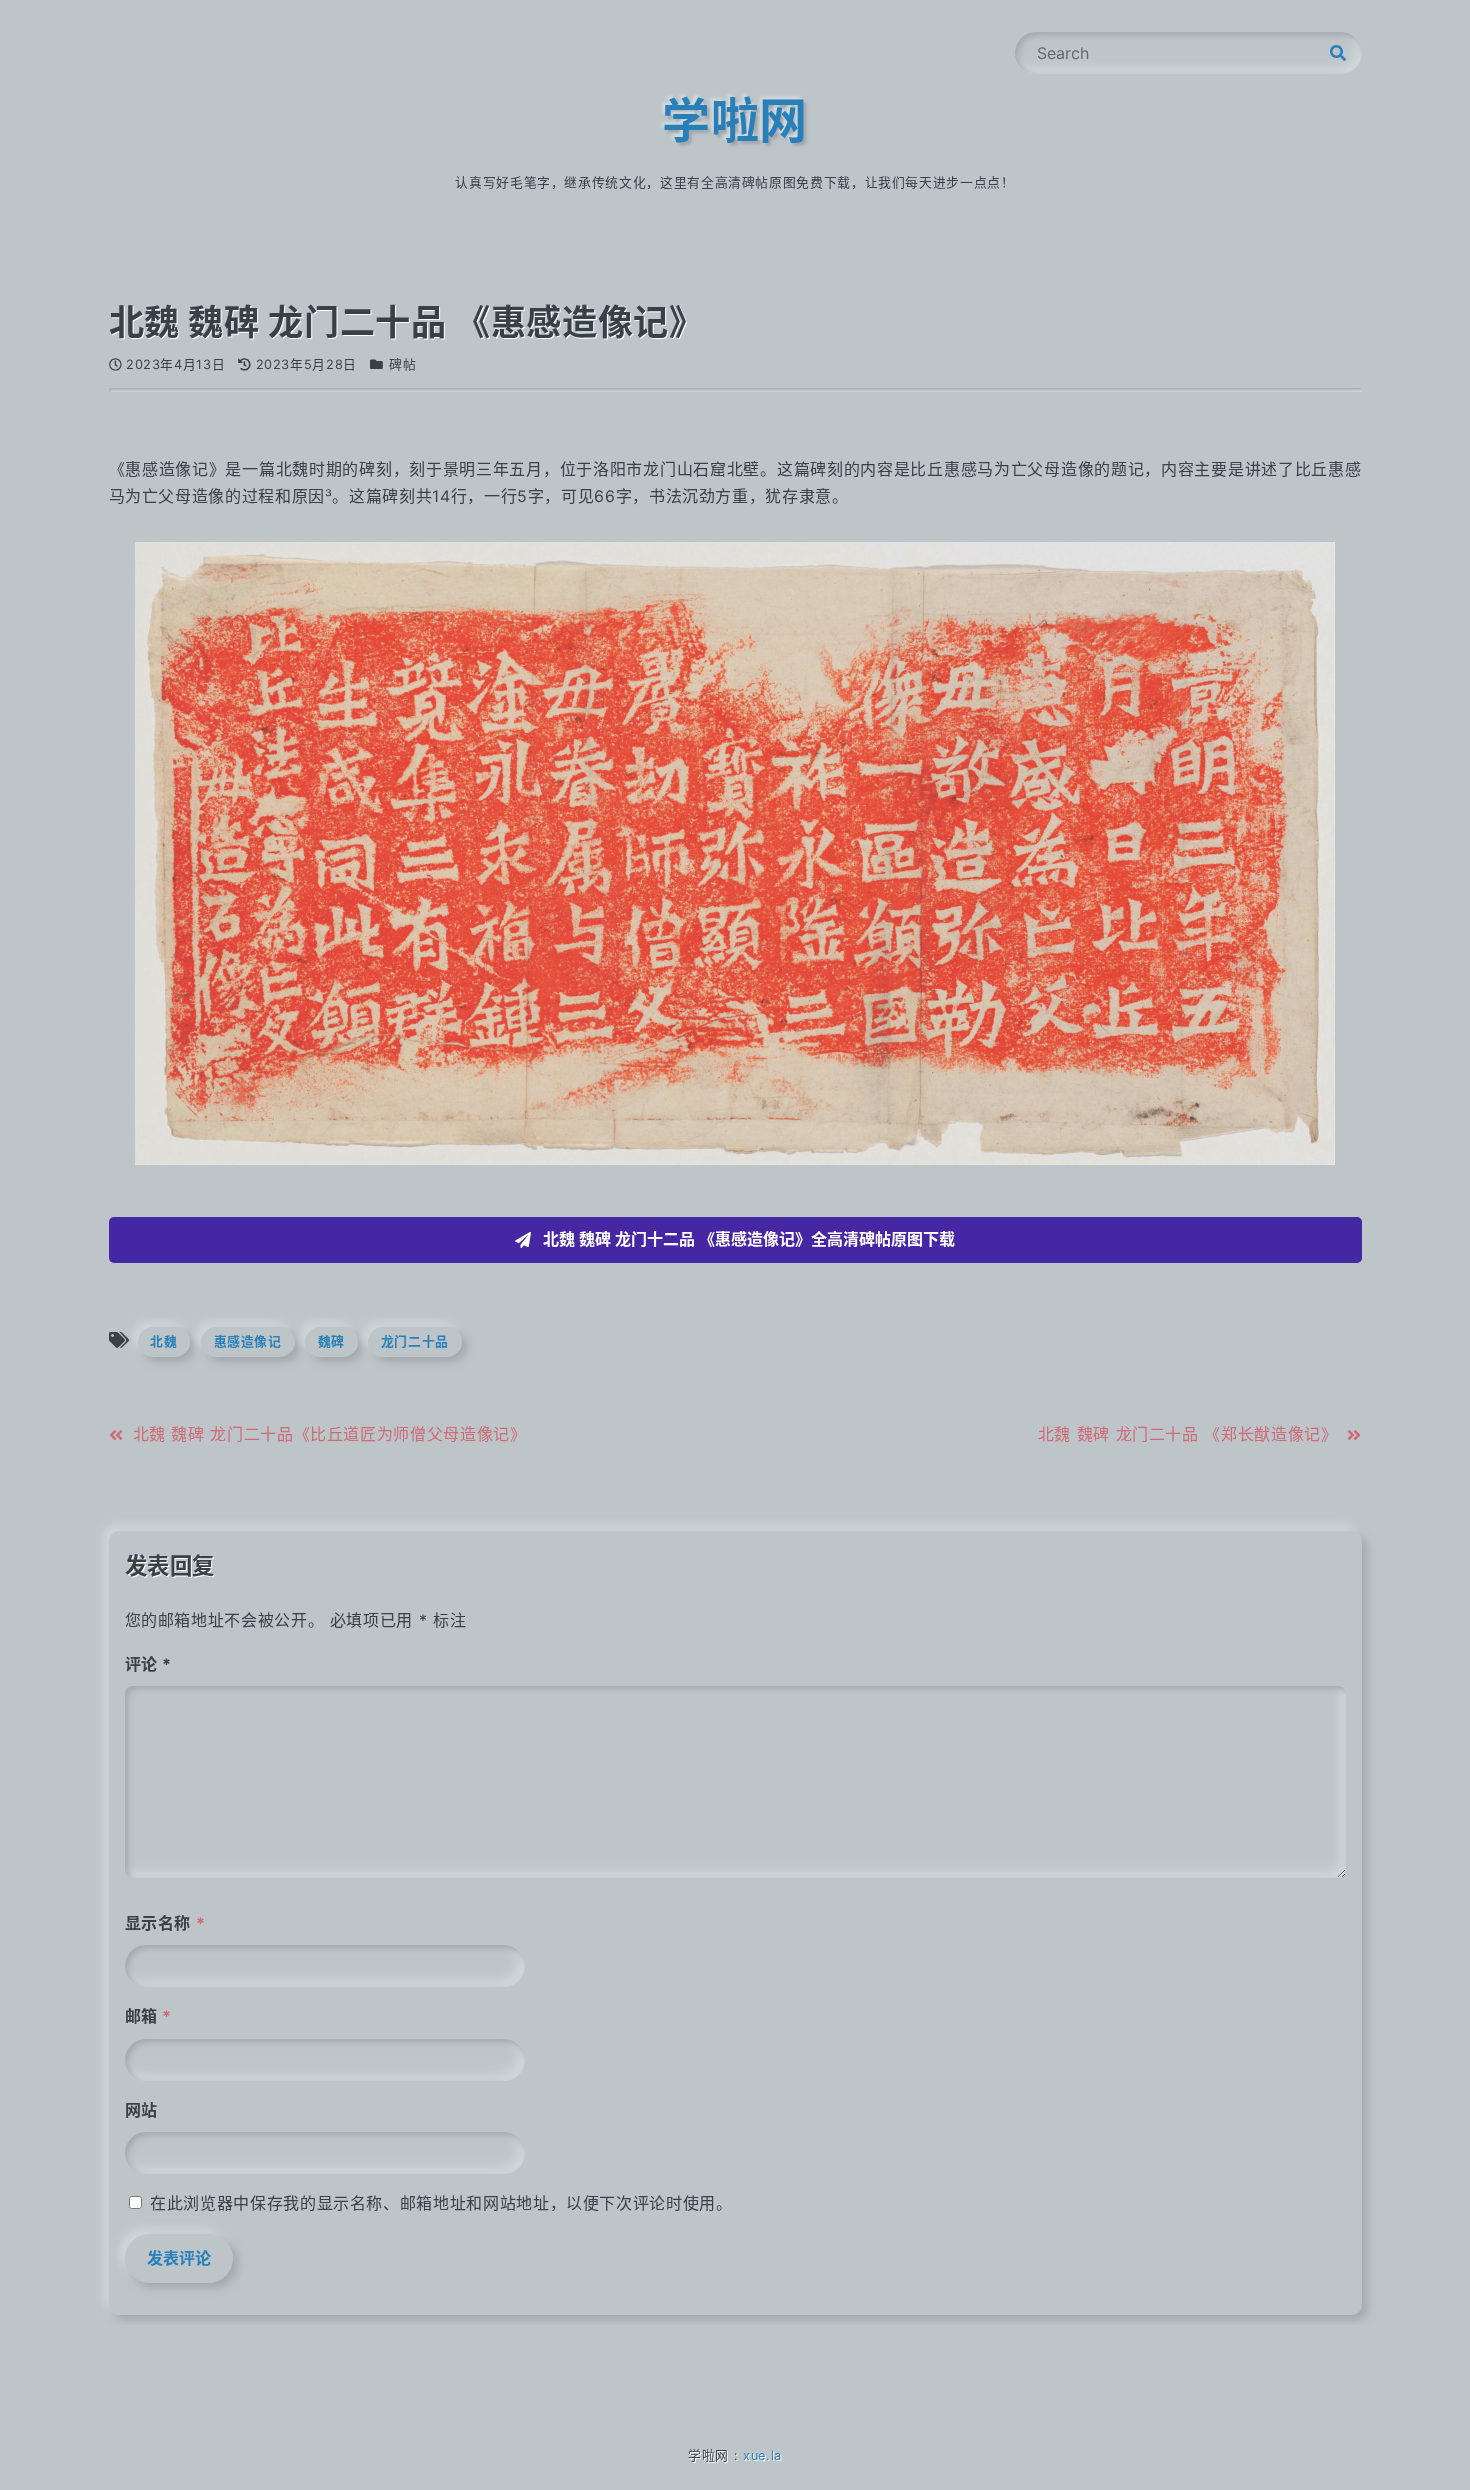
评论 (149, 1664)
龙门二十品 (415, 1341)
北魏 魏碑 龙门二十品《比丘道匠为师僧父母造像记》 (330, 1434)
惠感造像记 (248, 1341)
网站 (141, 2110)
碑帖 (402, 364)
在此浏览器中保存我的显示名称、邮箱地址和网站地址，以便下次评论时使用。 (441, 2203)
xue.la (762, 2455)
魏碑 (331, 1341)
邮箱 (149, 2016)
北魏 (163, 1341)
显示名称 (165, 1923)
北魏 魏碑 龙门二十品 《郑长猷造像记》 (1188, 1434)
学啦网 (735, 120)
